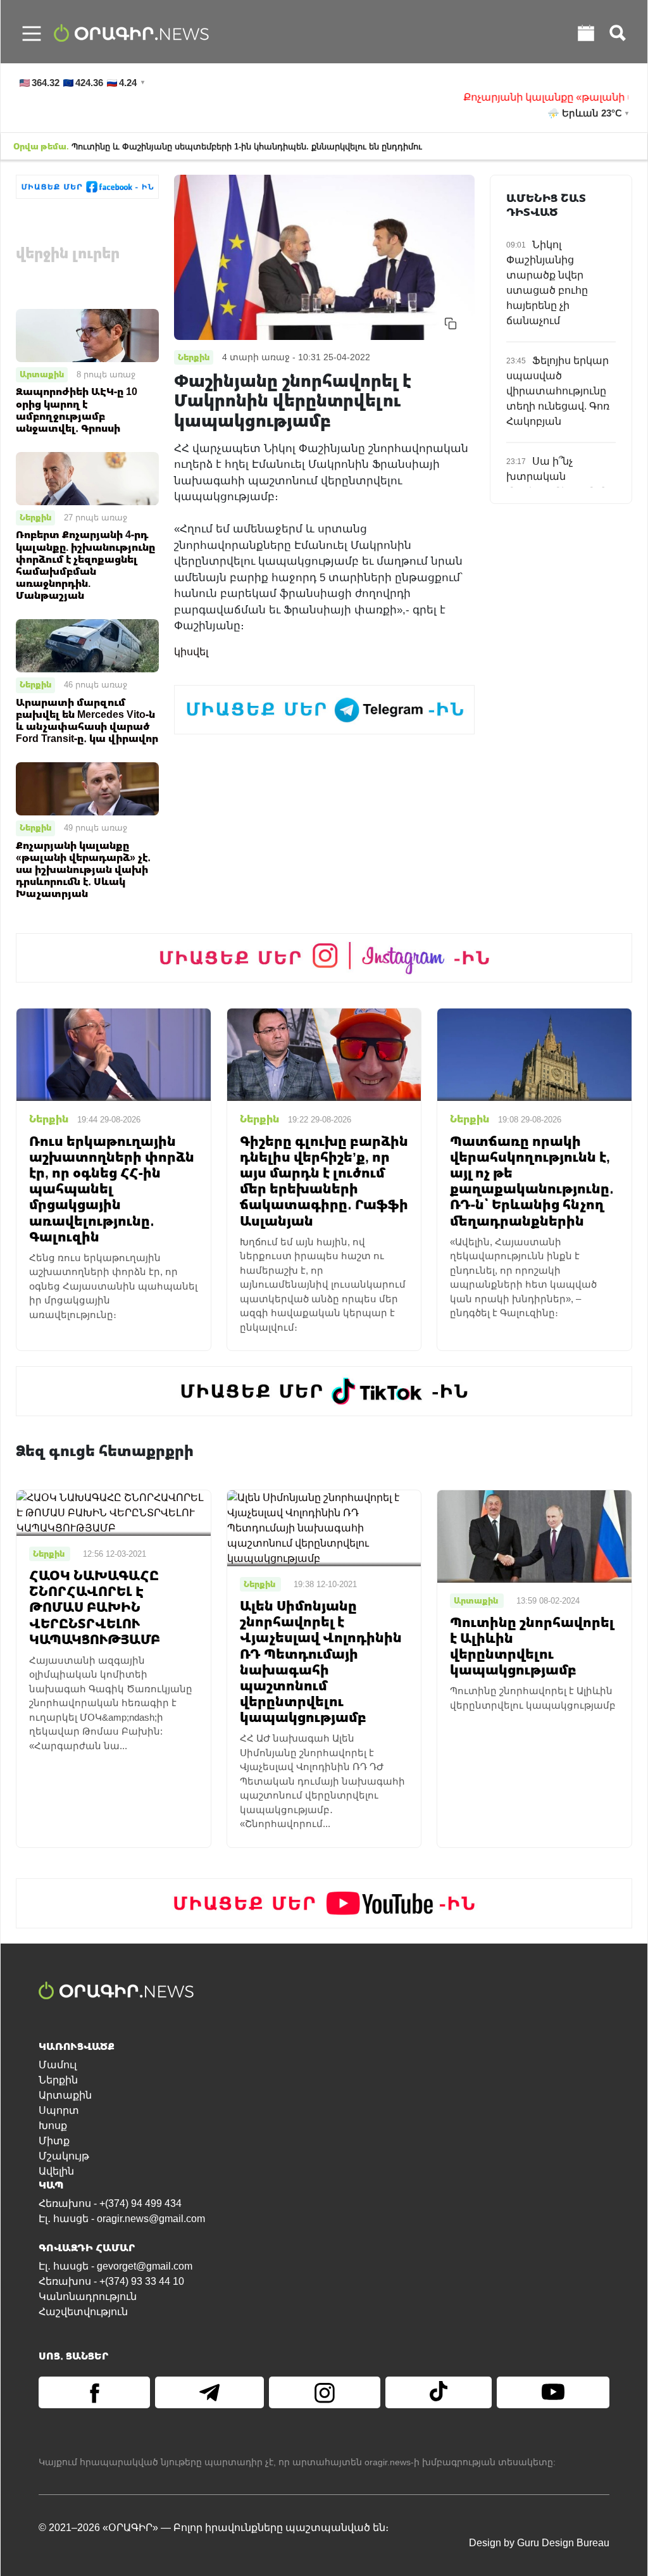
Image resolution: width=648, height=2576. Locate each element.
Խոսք (53, 2126)
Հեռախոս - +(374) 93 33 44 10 (111, 2281)
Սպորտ (59, 2110)
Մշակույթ (64, 2156)
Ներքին (35, 517)
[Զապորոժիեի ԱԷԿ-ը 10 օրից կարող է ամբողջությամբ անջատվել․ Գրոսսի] (87, 335)
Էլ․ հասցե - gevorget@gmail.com (115, 2266)
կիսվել (191, 652)
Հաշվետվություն (83, 2312)
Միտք (54, 2141)
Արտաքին (42, 374)
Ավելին (56, 2171)
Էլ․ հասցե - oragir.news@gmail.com (122, 2219)
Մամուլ (58, 2065)
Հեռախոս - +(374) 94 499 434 (110, 2203)
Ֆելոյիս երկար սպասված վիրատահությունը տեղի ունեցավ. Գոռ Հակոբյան (558, 391)
